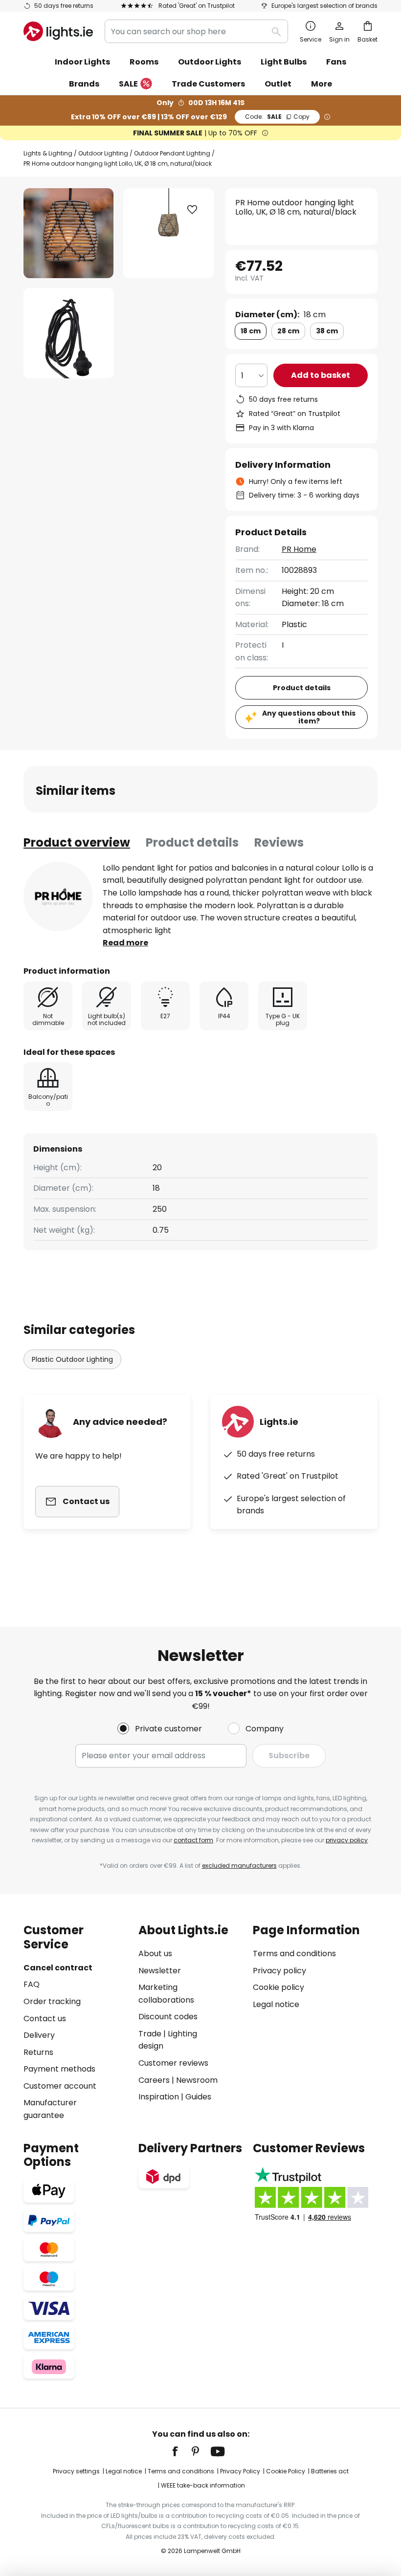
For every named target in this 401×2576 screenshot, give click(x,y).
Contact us (45, 2019)
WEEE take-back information (203, 2485)
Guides (198, 2097)
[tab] (77, 843)
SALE (128, 84)
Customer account (60, 2086)
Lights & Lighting (48, 153)
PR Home (299, 549)
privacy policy (347, 1840)
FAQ (32, 1984)
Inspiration (159, 2097)
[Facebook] (181, 2451)
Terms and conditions (294, 1954)
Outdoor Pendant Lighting (172, 153)
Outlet (278, 84)
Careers (154, 2080)
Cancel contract (58, 1968)
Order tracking (52, 2001)
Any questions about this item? (309, 717)
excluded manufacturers (239, 1866)
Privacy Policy (240, 2471)
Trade (150, 2034)
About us (155, 1954)
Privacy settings (76, 2471)
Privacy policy (279, 1971)
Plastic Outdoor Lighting (72, 1359)
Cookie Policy (286, 2471)
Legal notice (276, 2004)
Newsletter (160, 1971)
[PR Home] (58, 896)
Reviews (279, 842)
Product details (192, 842)
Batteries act (330, 2471)
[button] (69, 333)
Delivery (39, 2035)
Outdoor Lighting (103, 153)
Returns (38, 2052)
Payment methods (59, 2069)
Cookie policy (278, 1987)
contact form (193, 1840)
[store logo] (58, 31)
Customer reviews (173, 2063)
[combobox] (196, 31)
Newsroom (197, 2080)
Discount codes (168, 2017)
